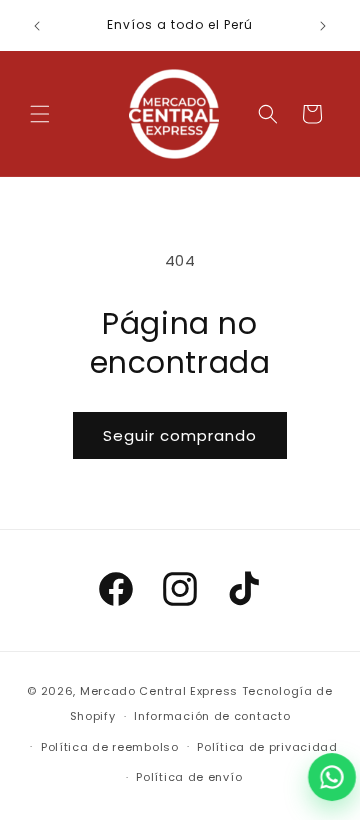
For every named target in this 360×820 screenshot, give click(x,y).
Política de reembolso (110, 747)
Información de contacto (212, 716)
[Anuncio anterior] (37, 26)
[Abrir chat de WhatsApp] (332, 777)
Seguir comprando (180, 435)
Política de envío (189, 777)
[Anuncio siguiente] (323, 26)
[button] (40, 114)
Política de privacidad (267, 747)
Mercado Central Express (159, 691)
